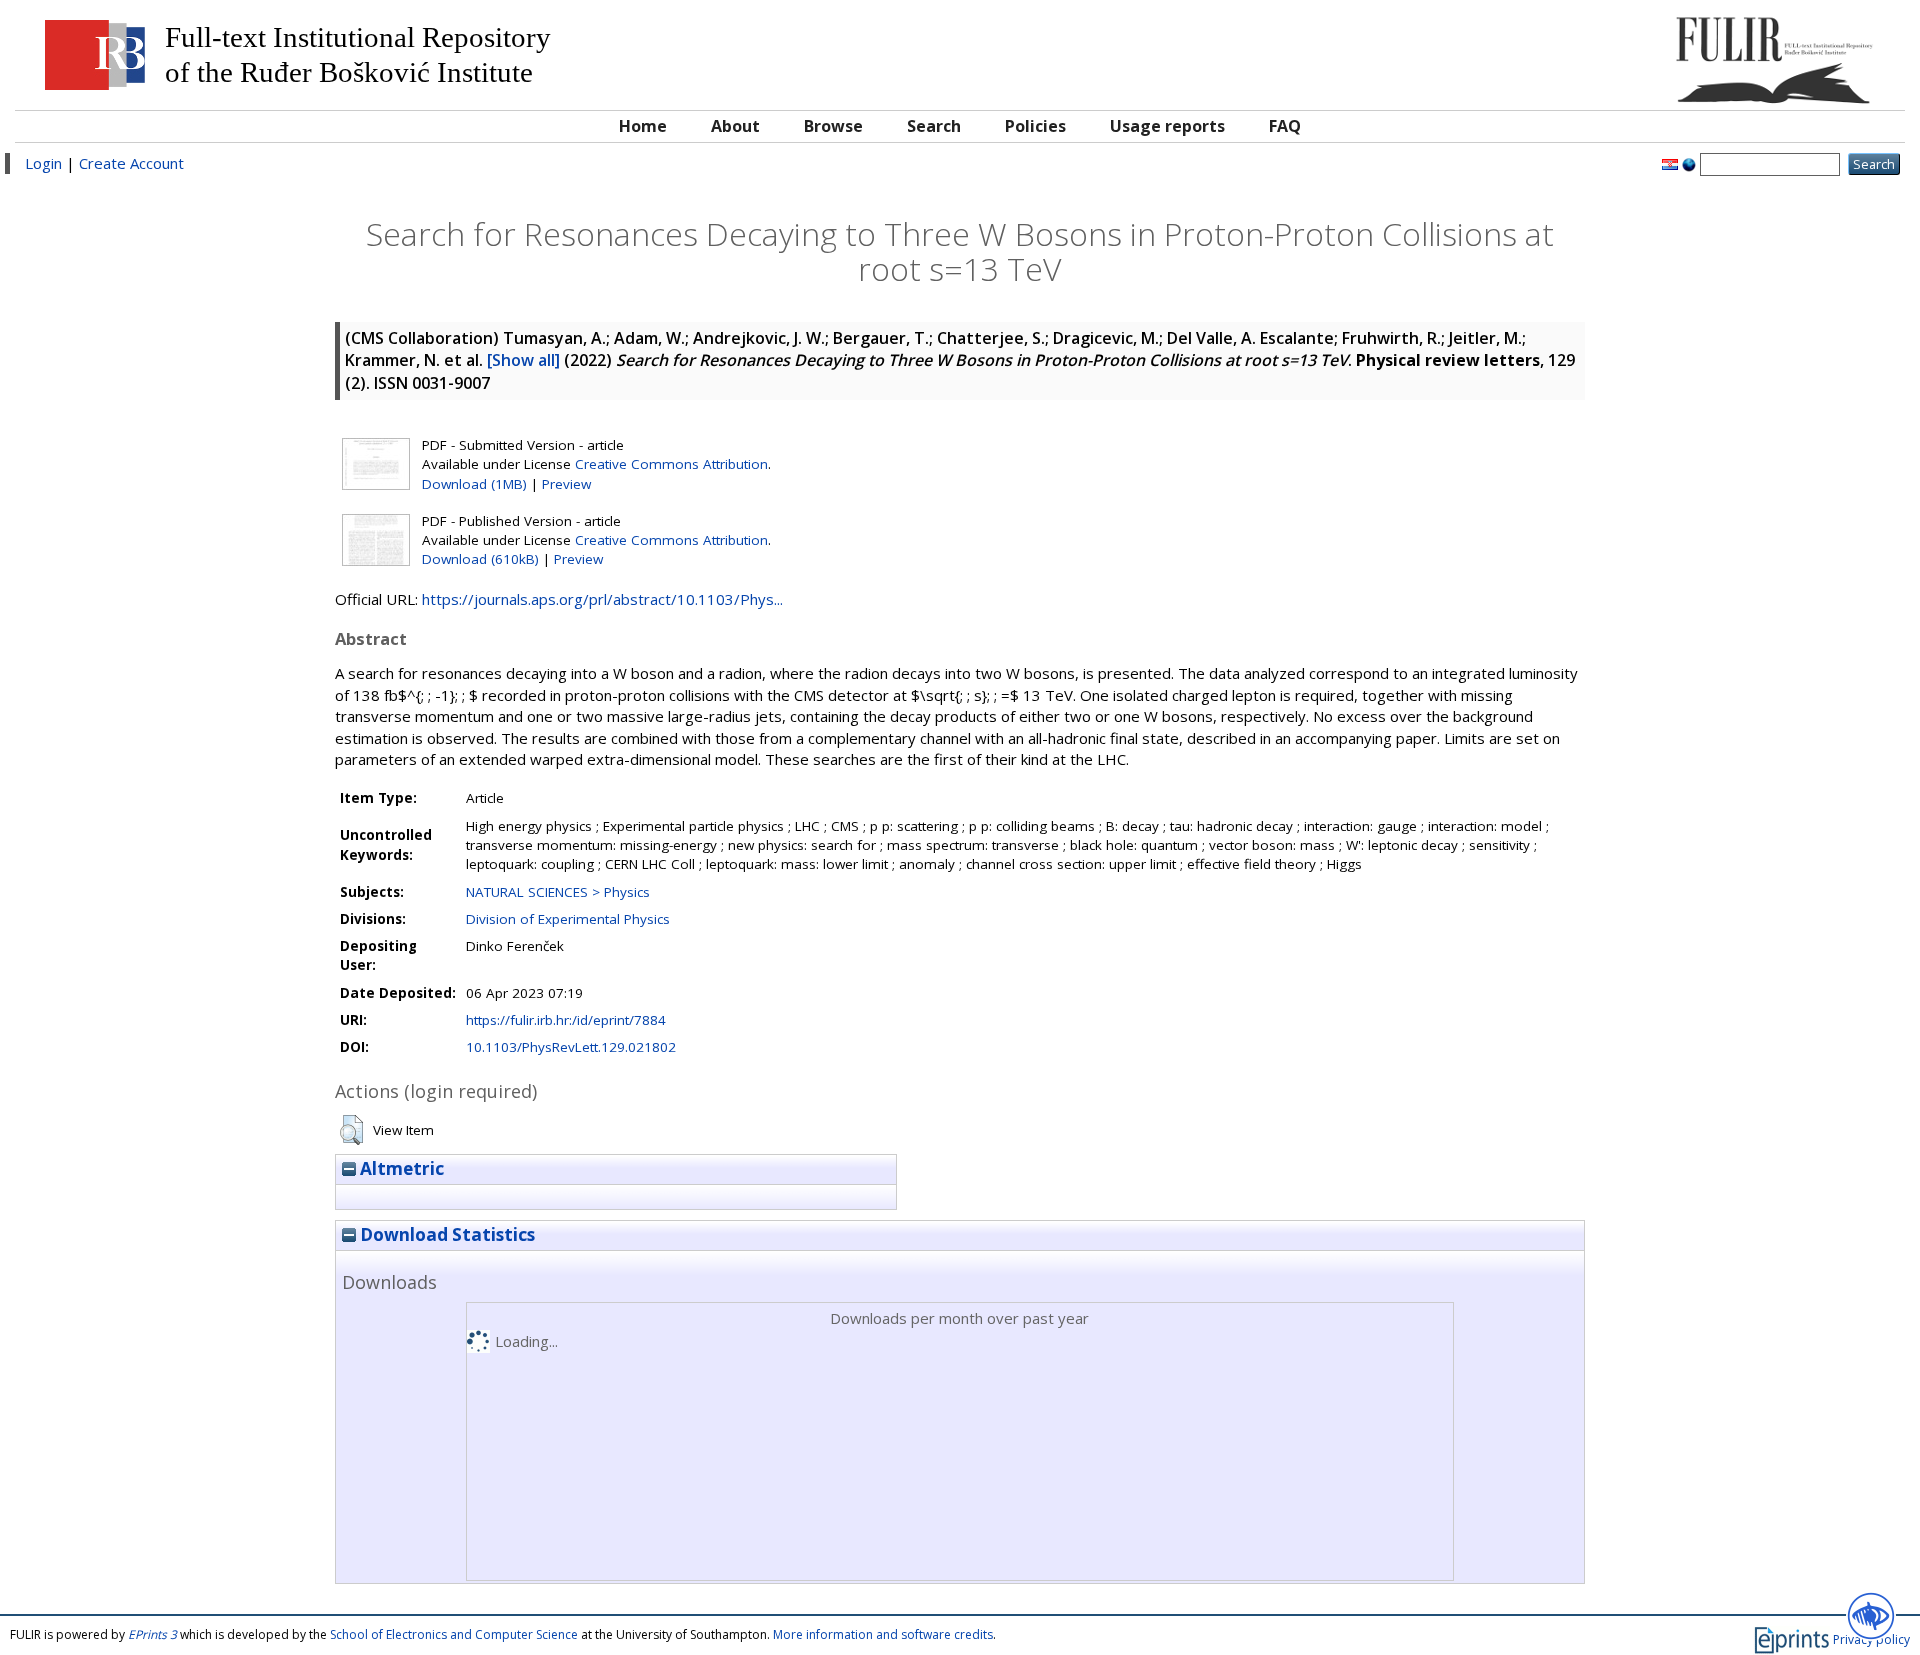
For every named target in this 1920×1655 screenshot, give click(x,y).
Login (43, 163)
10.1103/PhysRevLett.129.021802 (571, 1047)
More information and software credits (883, 1634)
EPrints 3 (152, 1634)
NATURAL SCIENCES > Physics (558, 892)
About (735, 126)
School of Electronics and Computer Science (454, 1634)
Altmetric (400, 1168)
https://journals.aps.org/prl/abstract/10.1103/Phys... (602, 599)
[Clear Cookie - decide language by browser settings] (1689, 163)
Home (643, 126)
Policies (1035, 126)
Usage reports (1167, 126)
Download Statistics (445, 1234)
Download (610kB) (480, 559)
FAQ (1285, 126)
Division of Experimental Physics (568, 919)
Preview (566, 484)
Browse (833, 126)
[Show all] (523, 360)
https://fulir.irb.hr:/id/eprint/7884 (566, 1020)
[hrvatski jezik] (1670, 163)
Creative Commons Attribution (671, 464)
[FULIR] (1657, 52)
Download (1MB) (474, 484)
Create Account (131, 163)
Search (934, 126)
